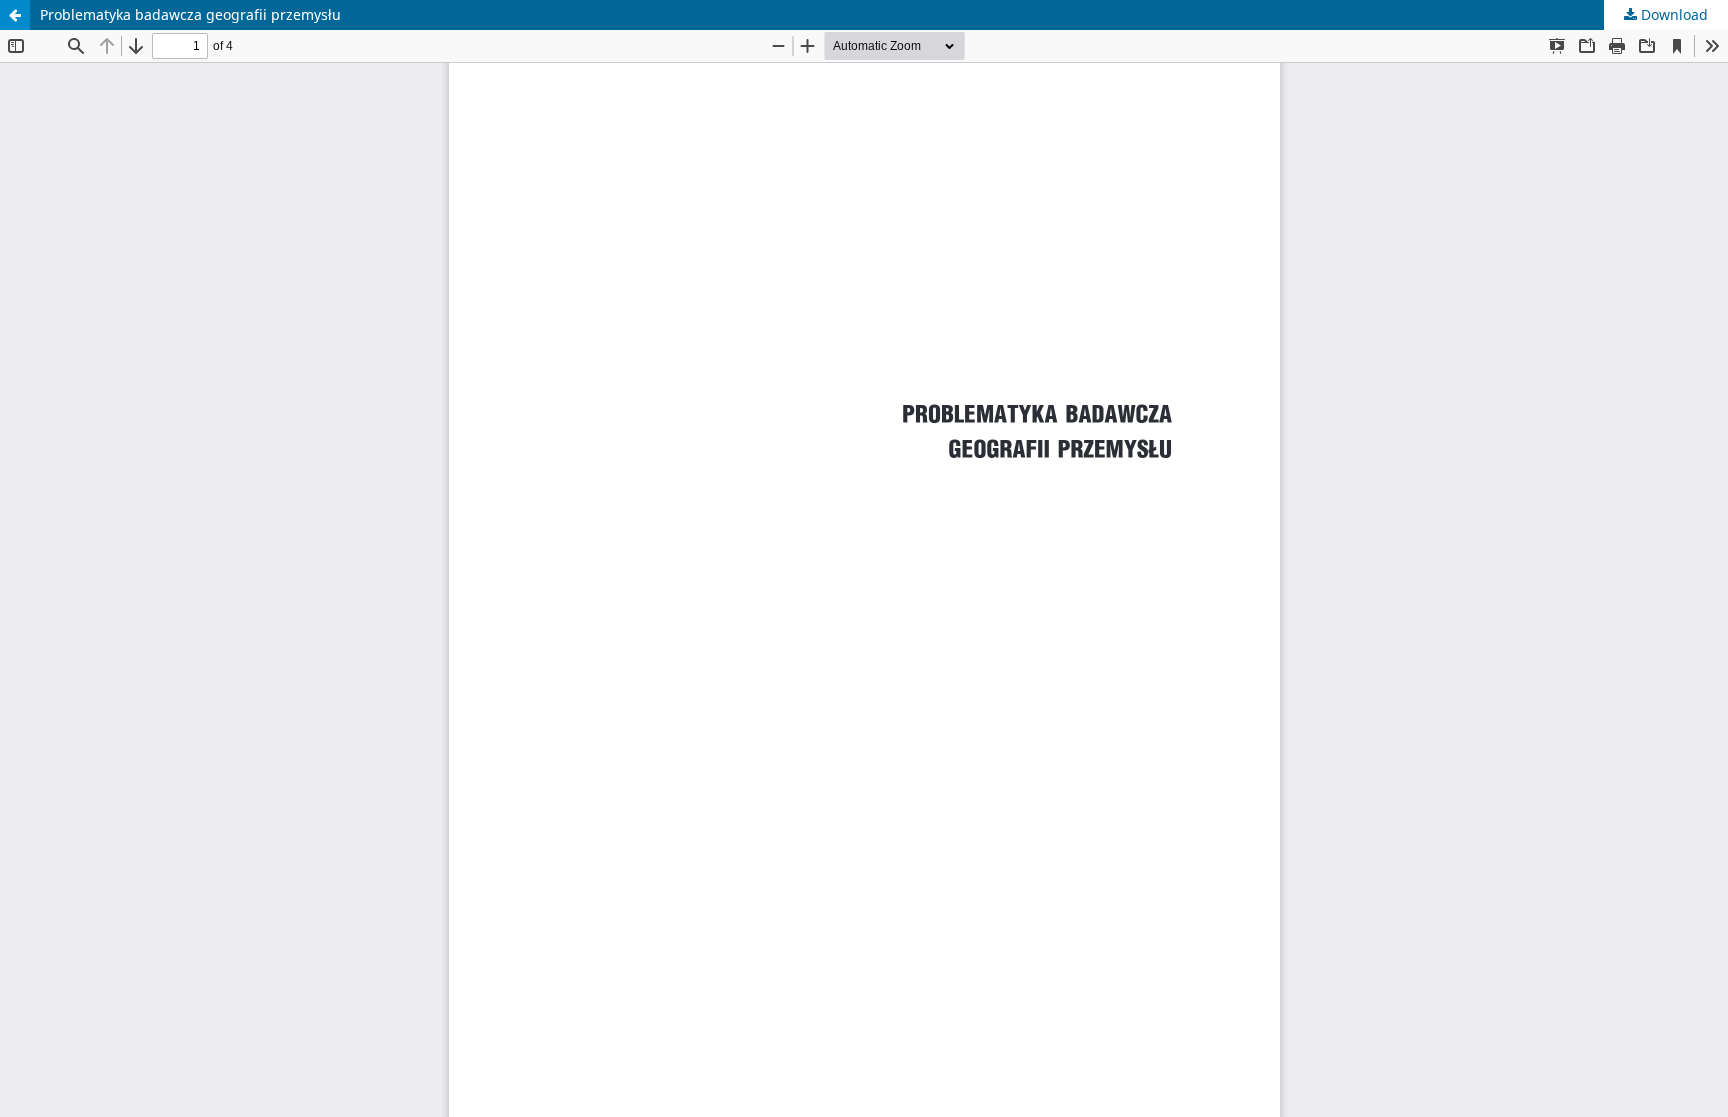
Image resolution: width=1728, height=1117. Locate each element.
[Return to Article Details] (15, 15)
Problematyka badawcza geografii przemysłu (190, 14)
